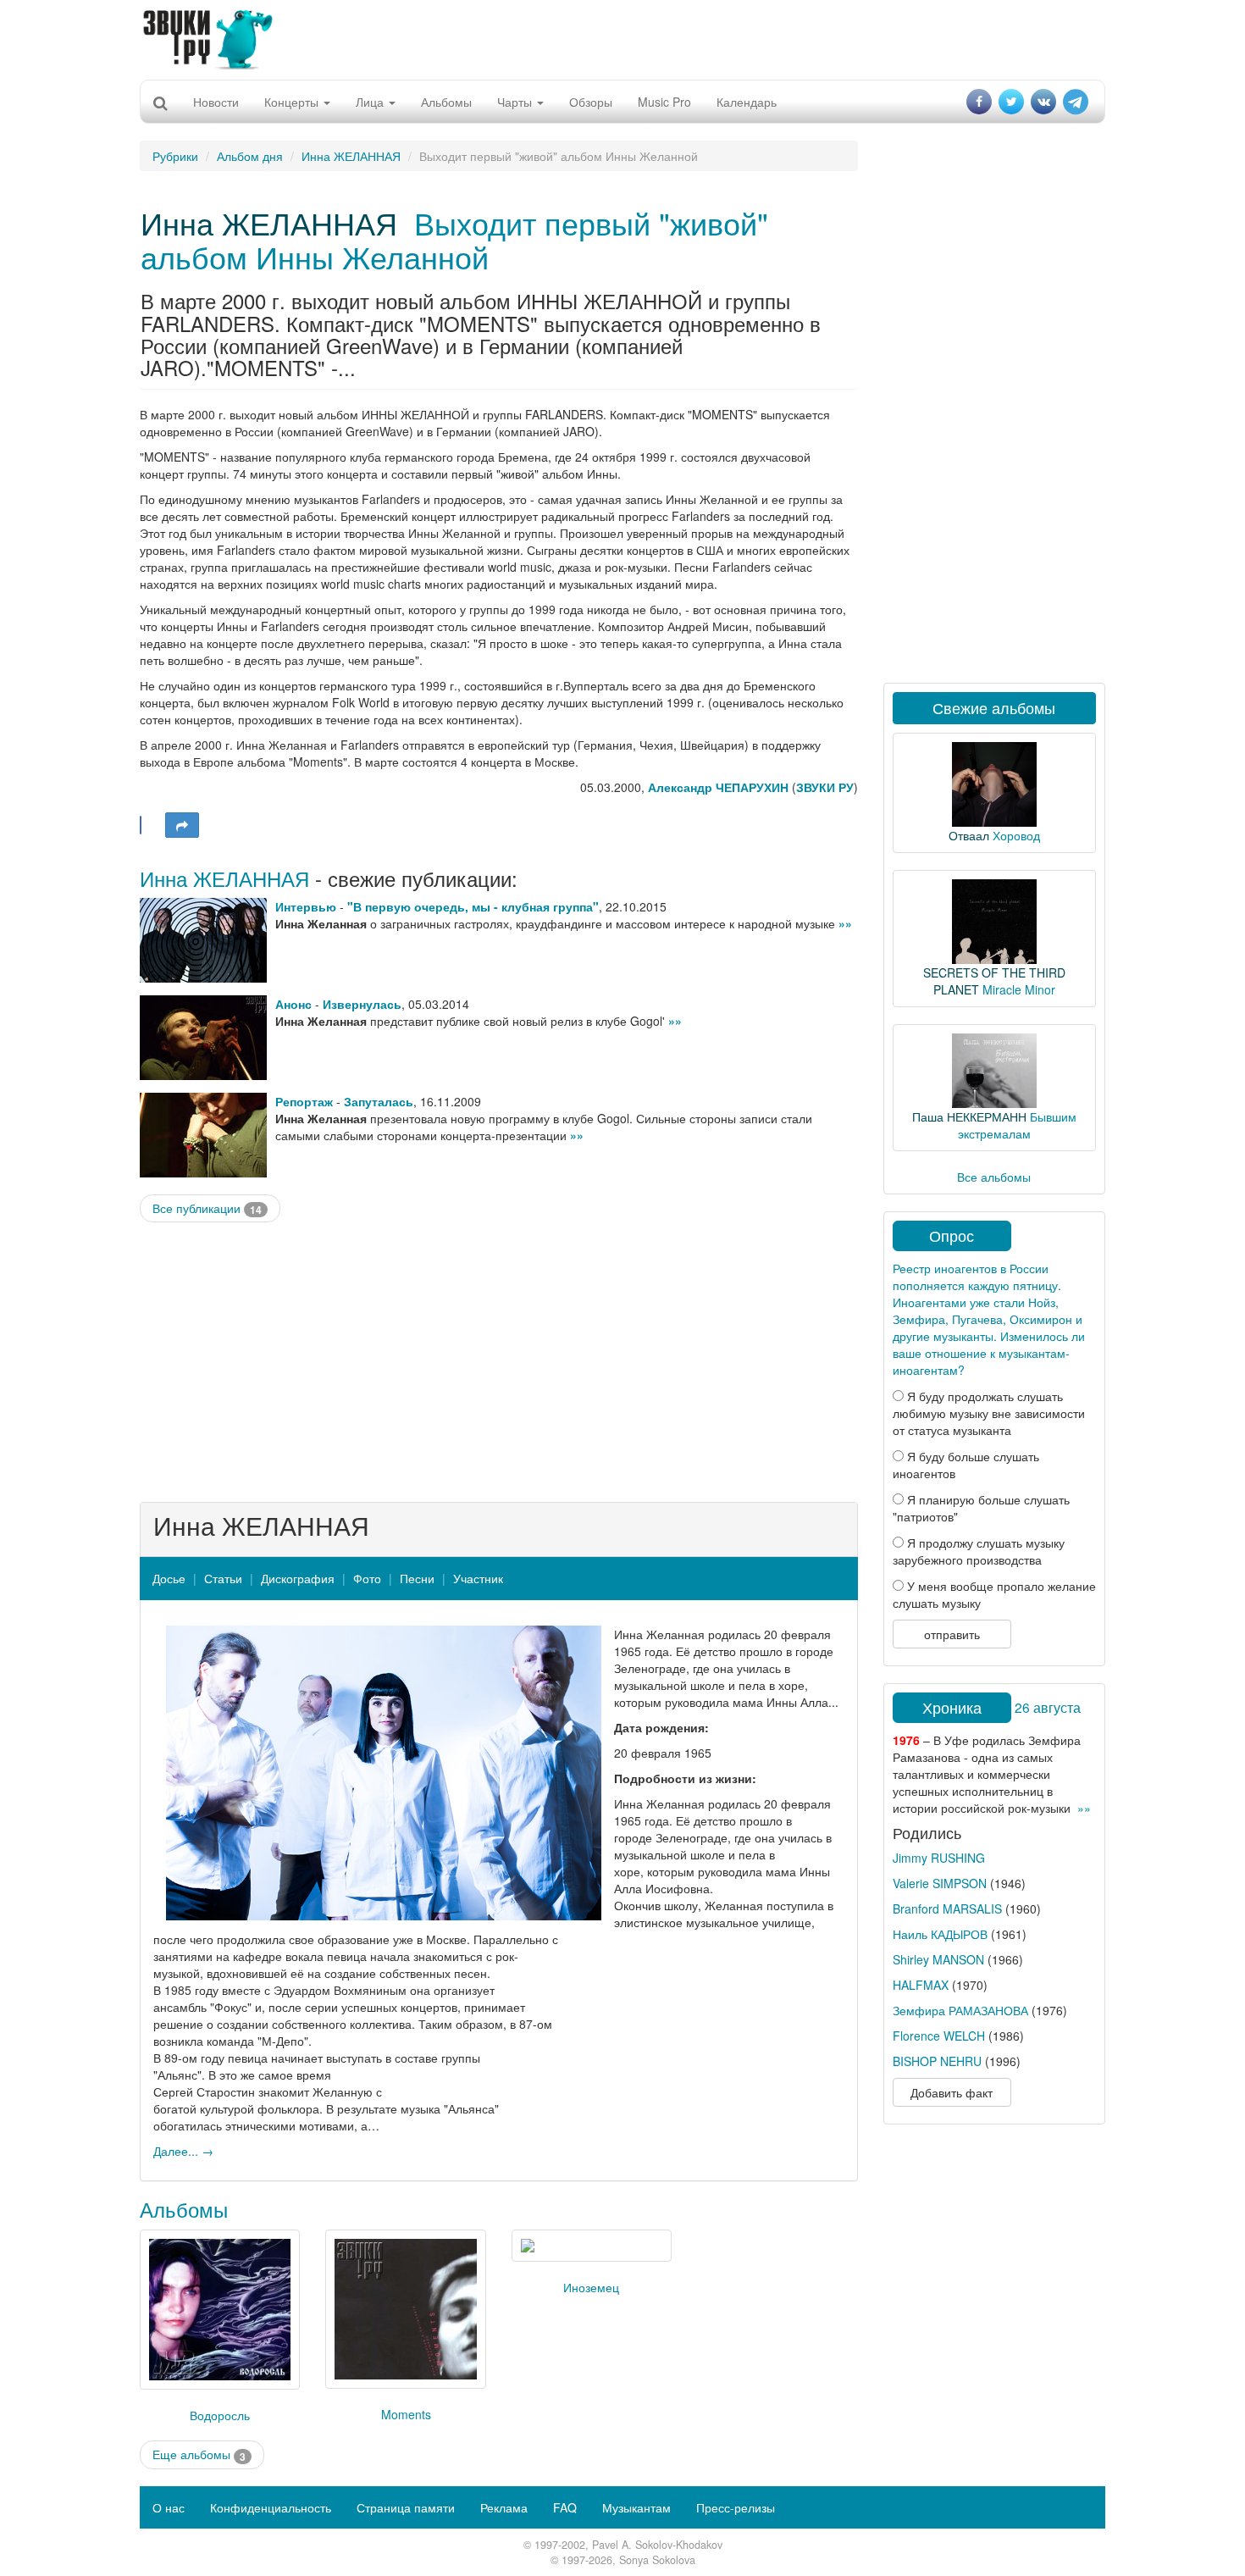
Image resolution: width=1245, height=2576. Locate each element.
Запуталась (379, 1101)
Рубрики (175, 156)
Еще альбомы (199, 2454)
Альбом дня (250, 156)
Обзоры (591, 102)
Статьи (223, 1578)
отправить (952, 1634)
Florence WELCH (939, 2036)
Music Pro (664, 102)
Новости (216, 102)
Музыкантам (636, 2507)
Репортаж (304, 1101)
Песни (417, 1578)
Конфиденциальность (271, 2507)
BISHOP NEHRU (937, 2061)
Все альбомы (994, 1177)
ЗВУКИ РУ (825, 787)
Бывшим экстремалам (1017, 1125)
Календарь (747, 102)
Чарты (516, 102)
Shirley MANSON (938, 1959)
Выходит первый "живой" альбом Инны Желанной (454, 239)
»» (845, 923)
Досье (169, 1578)
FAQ (565, 2507)
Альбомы (446, 102)
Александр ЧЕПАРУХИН (718, 787)
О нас (169, 2507)
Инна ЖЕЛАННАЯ (351, 156)
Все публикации (207, 1208)
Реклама (504, 2507)
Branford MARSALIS (947, 1908)
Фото (367, 1578)
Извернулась (362, 1004)
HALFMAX (921, 1985)
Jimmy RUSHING (939, 1858)
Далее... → (183, 2151)
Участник (478, 1578)
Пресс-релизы (736, 2507)
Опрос (952, 1235)
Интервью (306, 906)
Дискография (298, 1578)
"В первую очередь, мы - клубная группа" (473, 906)
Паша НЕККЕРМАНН (969, 1116)
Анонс (293, 1004)
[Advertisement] (622, 38)
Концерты (293, 102)
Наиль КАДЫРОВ (940, 1934)
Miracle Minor (1019, 989)
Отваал (969, 835)
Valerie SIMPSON (940, 1883)
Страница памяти (406, 2507)
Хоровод (1016, 835)
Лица (371, 102)
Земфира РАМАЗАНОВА (960, 2010)
